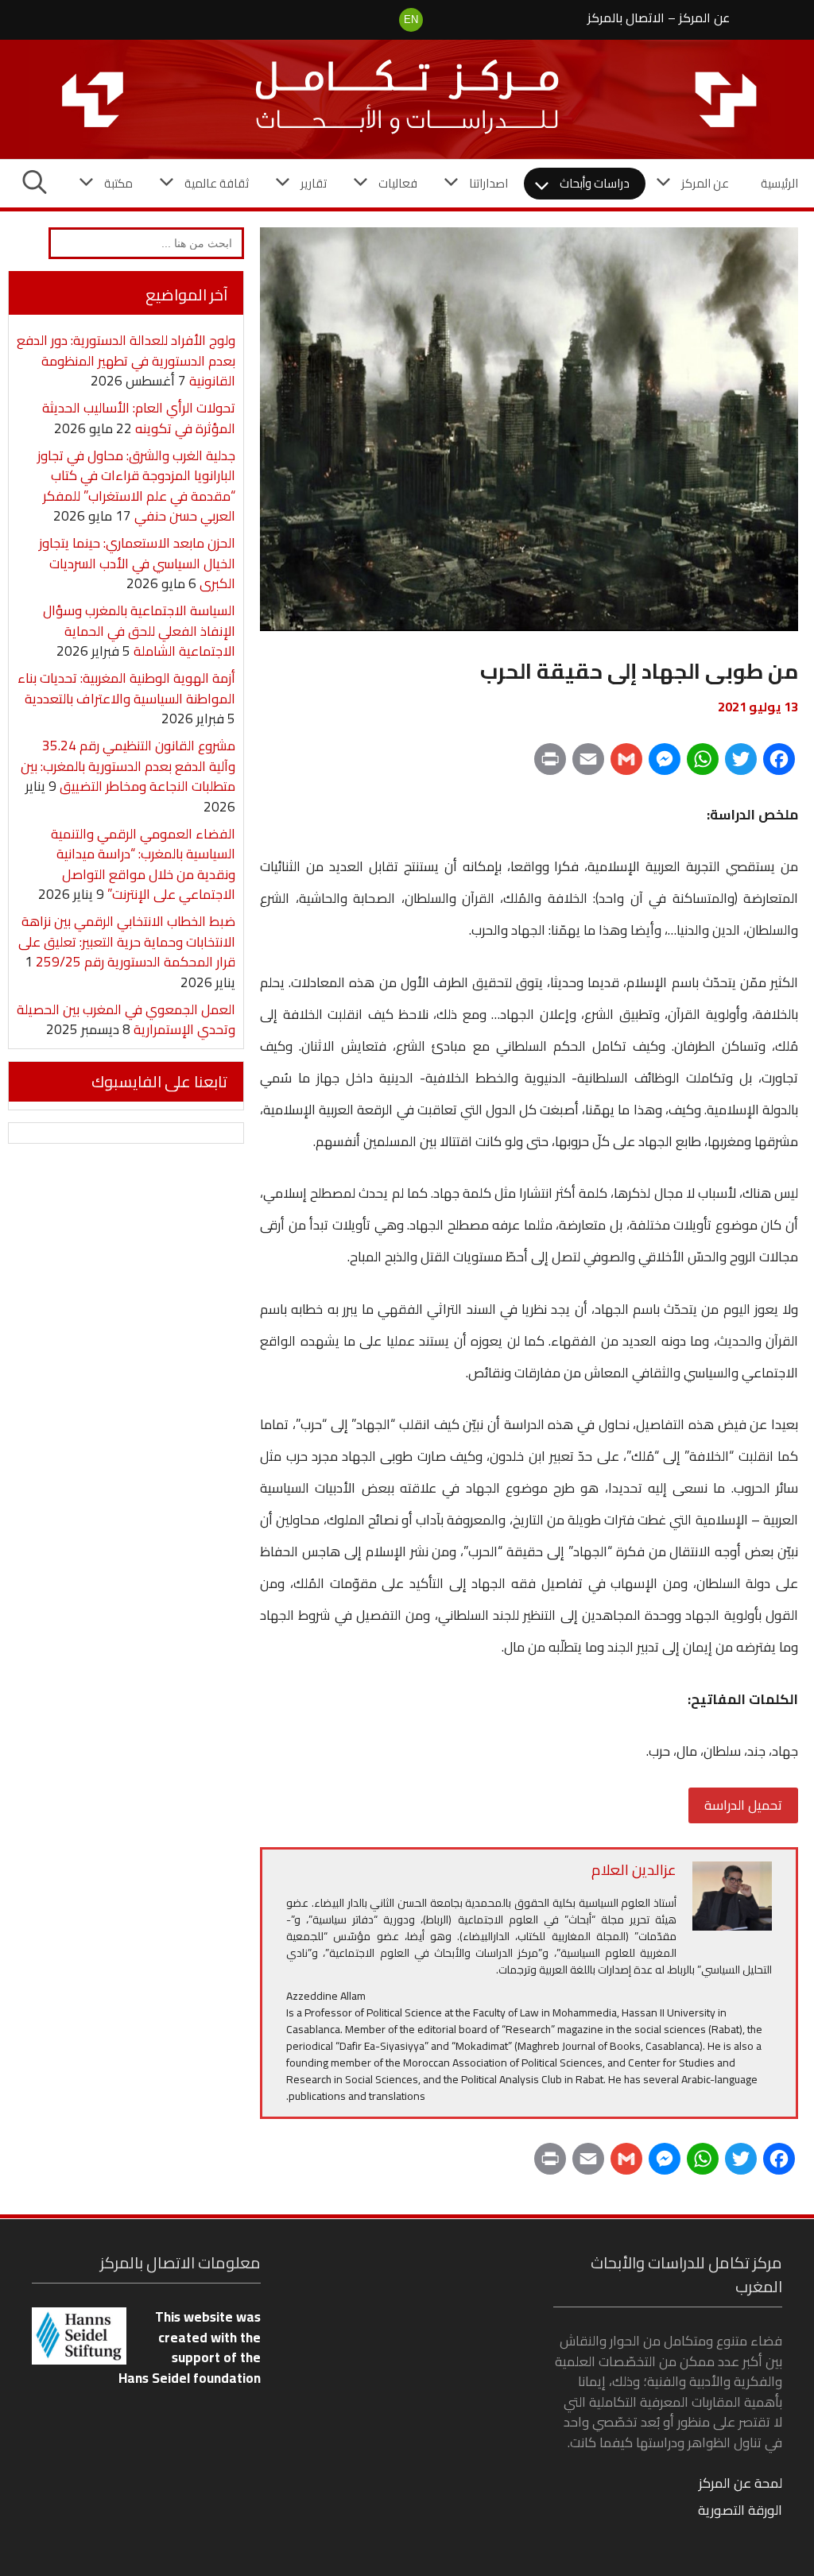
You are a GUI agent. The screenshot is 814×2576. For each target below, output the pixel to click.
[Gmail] (626, 765)
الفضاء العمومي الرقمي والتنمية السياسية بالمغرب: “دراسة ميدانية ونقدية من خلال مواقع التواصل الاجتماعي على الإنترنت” (143, 864)
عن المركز (704, 17)
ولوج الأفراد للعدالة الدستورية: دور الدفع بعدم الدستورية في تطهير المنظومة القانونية (126, 360)
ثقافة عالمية (217, 183)
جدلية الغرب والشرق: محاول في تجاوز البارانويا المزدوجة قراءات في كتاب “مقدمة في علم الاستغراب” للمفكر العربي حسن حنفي (136, 486)
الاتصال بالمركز (626, 17)
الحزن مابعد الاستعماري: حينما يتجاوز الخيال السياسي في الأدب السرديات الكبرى (137, 563)
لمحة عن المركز (740, 2483)
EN (411, 19)
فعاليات (398, 183)
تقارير (314, 183)
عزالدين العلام (634, 1870)
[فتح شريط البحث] (35, 184)
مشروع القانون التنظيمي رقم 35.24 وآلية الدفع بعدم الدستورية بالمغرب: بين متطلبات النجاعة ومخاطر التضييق (128, 766)
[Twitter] (741, 765)
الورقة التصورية (740, 2510)
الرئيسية (779, 183)
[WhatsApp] (703, 765)
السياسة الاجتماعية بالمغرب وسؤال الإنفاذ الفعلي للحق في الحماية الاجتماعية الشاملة (139, 631)
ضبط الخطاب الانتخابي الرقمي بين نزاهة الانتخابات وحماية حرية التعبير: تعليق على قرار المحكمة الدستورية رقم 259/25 (127, 941)
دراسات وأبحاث (595, 183)
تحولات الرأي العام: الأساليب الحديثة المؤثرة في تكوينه (139, 418)
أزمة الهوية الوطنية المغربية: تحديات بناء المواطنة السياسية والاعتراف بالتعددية (126, 688)
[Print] (550, 765)
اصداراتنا (488, 183)
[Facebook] (779, 765)
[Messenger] (665, 765)
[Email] (588, 765)
